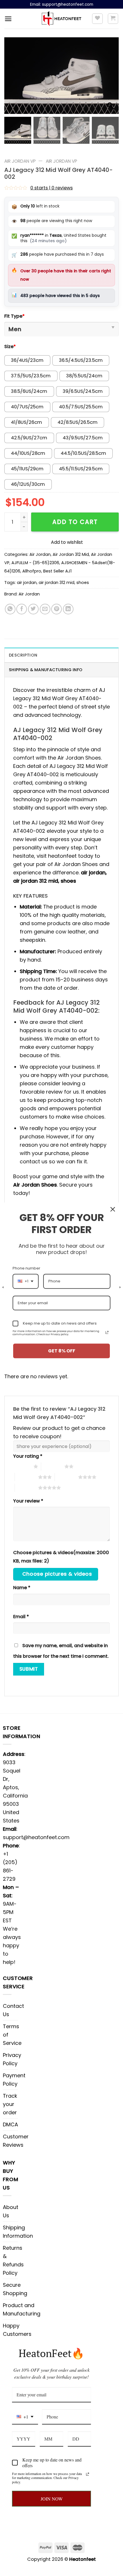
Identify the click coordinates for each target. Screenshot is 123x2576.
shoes (83, 583)
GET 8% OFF (62, 1351)
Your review (28, 1501)
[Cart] (113, 19)
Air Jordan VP (20, 161)
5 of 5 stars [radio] (26, 1488)
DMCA (10, 2124)
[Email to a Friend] (45, 609)
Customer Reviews (16, 2141)
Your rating (28, 1456)
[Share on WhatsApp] (10, 609)
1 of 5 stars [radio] (22, 1466)
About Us (11, 2211)
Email (21, 1617)
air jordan (27, 583)
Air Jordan (40, 554)
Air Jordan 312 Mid (71, 554)
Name (22, 1588)
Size (10, 346)
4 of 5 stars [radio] (67, 1477)
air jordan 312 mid (56, 583)
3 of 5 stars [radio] (26, 1477)
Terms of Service (12, 2035)
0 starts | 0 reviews (51, 188)
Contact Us (13, 2010)
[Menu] (8, 19)
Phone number (26, 1268)
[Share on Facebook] (22, 609)
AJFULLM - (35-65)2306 (35, 563)
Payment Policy (14, 2080)
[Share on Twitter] (33, 609)
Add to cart (75, 522)
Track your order (10, 2104)
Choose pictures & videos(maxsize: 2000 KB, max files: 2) (61, 1557)
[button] (112, 79)
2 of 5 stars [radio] (53, 1466)
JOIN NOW (52, 2499)
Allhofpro (32, 571)
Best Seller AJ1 (57, 571)
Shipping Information (18, 2232)
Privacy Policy (12, 2059)
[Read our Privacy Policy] (88, 2474)
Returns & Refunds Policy (13, 2260)
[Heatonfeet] (62, 19)
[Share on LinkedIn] (68, 609)
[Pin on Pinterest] (56, 609)
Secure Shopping (15, 2289)
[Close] (113, 1209)
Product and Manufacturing (22, 2309)
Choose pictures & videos (57, 1574)
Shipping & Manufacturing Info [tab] (46, 670)
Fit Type (14, 316)
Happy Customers (17, 2330)
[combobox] (25, 2417)
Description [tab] (23, 655)
